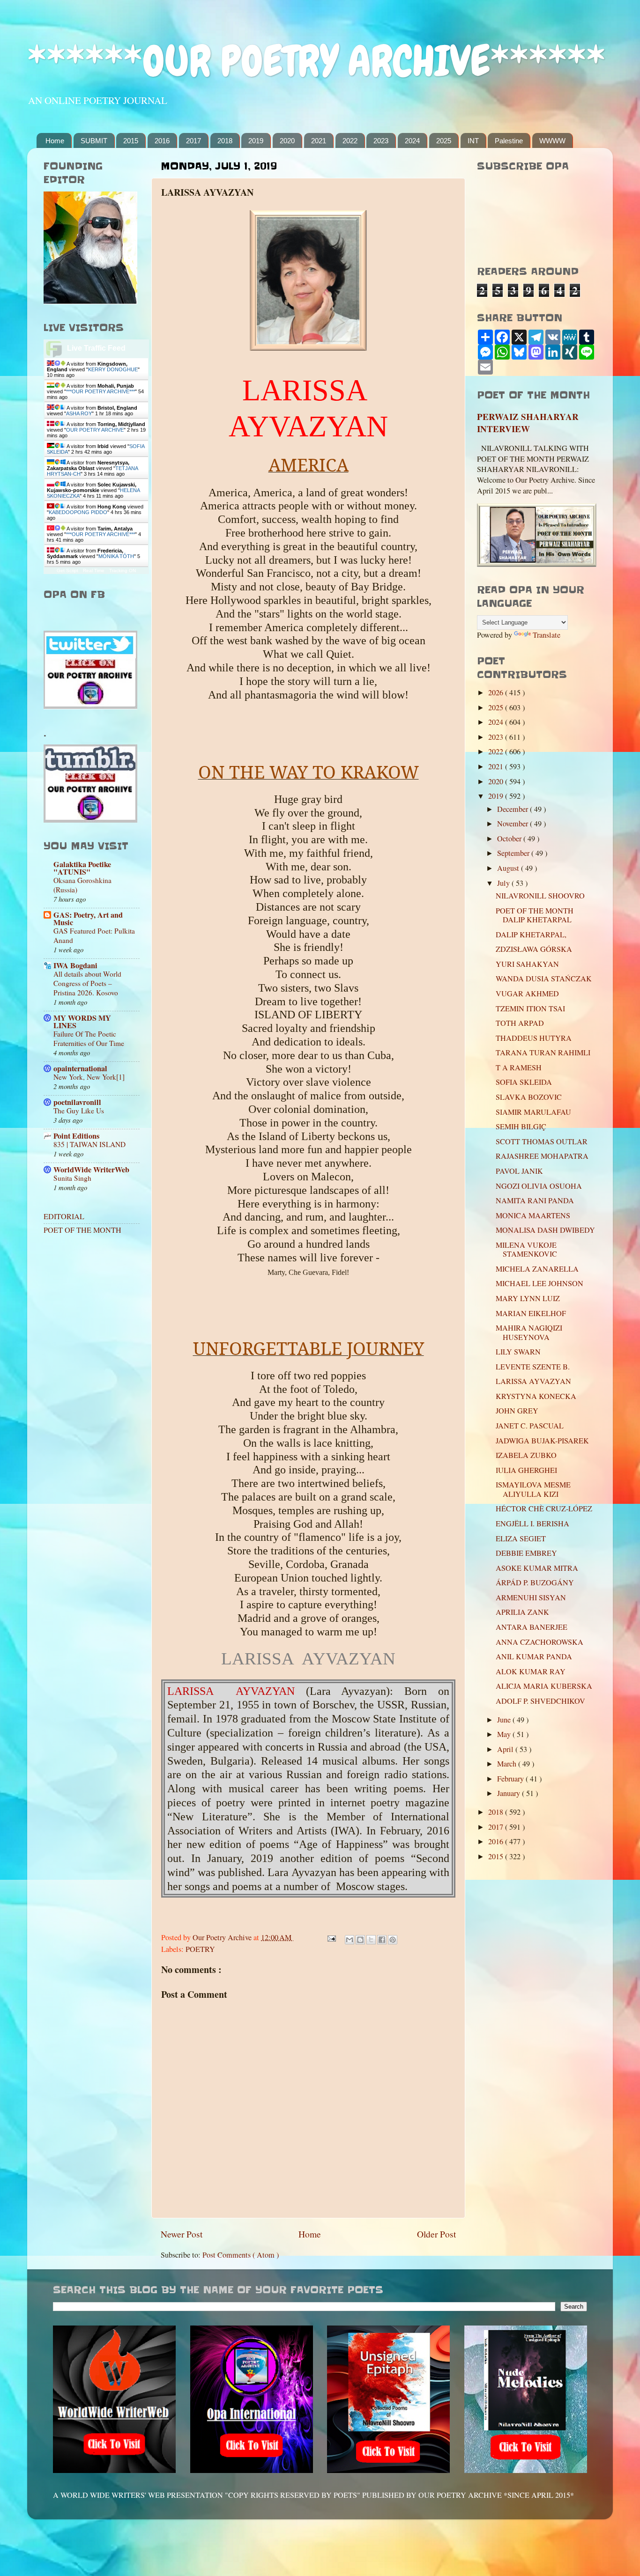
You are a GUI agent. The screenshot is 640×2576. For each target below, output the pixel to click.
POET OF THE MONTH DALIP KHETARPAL (535, 915)
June (505, 1720)
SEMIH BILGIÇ (521, 1126)
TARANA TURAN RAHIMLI (543, 1052)
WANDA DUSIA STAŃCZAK (544, 979)
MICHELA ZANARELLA (537, 1269)
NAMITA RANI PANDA (535, 1200)
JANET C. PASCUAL (530, 1426)
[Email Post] (331, 1937)
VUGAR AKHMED (527, 994)
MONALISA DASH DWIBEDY (545, 1230)
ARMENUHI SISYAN (531, 1597)
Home (55, 141)
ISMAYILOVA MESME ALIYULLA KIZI (533, 1489)
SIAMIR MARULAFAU (533, 1112)
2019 (256, 141)
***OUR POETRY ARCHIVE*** (100, 391)
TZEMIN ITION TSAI (530, 1008)
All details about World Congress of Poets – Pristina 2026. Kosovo (87, 983)
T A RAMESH (519, 1067)
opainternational (80, 1068)
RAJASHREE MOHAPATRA (542, 1156)
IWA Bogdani (75, 965)
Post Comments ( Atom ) (241, 2255)
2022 (350, 141)
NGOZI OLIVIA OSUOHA (539, 1186)
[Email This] (350, 1940)
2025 (444, 141)
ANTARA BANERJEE (532, 1627)
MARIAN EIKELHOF (531, 1313)
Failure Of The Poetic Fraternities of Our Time (89, 1038)
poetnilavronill (77, 1102)
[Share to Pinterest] (393, 1940)
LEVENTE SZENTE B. (533, 1367)
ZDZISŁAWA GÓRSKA (534, 949)
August (509, 868)
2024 (412, 141)
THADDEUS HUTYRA (534, 1038)
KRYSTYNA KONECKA (536, 1396)
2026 (497, 692)
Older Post (436, 2234)
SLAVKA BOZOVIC (529, 1097)
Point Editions (76, 1136)
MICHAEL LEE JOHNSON (540, 1283)
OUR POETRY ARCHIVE (95, 430)
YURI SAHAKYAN (527, 964)
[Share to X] (371, 1940)
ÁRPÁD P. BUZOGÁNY (535, 1582)
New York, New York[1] (89, 1077)
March (508, 1764)
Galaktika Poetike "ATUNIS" (82, 868)
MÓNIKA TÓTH (116, 556)
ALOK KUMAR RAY (531, 1671)
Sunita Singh (72, 1178)
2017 (193, 141)
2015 (131, 141)
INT (473, 141)
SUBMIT (94, 141)
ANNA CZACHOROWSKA (540, 1642)
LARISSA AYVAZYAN (533, 1381)
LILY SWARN (518, 1352)
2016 (162, 141)
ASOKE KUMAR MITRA (537, 1568)
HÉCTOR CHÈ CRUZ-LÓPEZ (544, 1509)
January (510, 1793)
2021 (319, 141)
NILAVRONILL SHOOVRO (540, 896)
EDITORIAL (64, 1216)
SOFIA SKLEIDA (524, 1082)
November (513, 824)
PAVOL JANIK (519, 1171)
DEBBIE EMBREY (526, 1553)
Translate (547, 635)
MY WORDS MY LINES (82, 1022)
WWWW (552, 141)
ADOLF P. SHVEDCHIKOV (540, 1701)
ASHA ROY (79, 413)
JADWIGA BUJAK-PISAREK (542, 1441)
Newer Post (182, 2234)
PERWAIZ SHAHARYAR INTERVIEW (528, 423)
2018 (225, 141)
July (504, 883)
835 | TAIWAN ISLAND (89, 1144)
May (505, 1734)
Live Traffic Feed (96, 348)
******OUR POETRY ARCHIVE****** (316, 61)
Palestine (509, 141)
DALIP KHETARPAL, (531, 935)
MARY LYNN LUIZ (528, 1298)
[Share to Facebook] (382, 1940)
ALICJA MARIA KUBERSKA (544, 1686)
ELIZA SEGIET (521, 1538)
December (513, 809)
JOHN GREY (517, 1411)
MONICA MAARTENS (533, 1215)
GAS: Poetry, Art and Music (88, 919)
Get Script (67, 570)
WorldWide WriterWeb (91, 1170)
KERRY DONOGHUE (113, 369)
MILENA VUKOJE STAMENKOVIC (526, 1249)
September (514, 853)
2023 (381, 141)
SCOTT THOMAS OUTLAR (542, 1141)
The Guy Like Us (79, 1111)
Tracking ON (123, 570)
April (506, 1749)
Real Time (94, 570)
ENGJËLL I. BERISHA (532, 1524)
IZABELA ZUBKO (526, 1455)
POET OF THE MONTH (82, 1230)
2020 (287, 141)
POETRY (200, 1949)
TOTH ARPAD (520, 1023)
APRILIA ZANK (522, 1612)
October (510, 839)
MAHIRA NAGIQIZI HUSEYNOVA (529, 1332)
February (511, 1779)
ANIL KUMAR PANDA (534, 1656)
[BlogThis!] (360, 1940)
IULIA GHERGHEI (526, 1470)
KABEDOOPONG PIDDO (78, 512)
